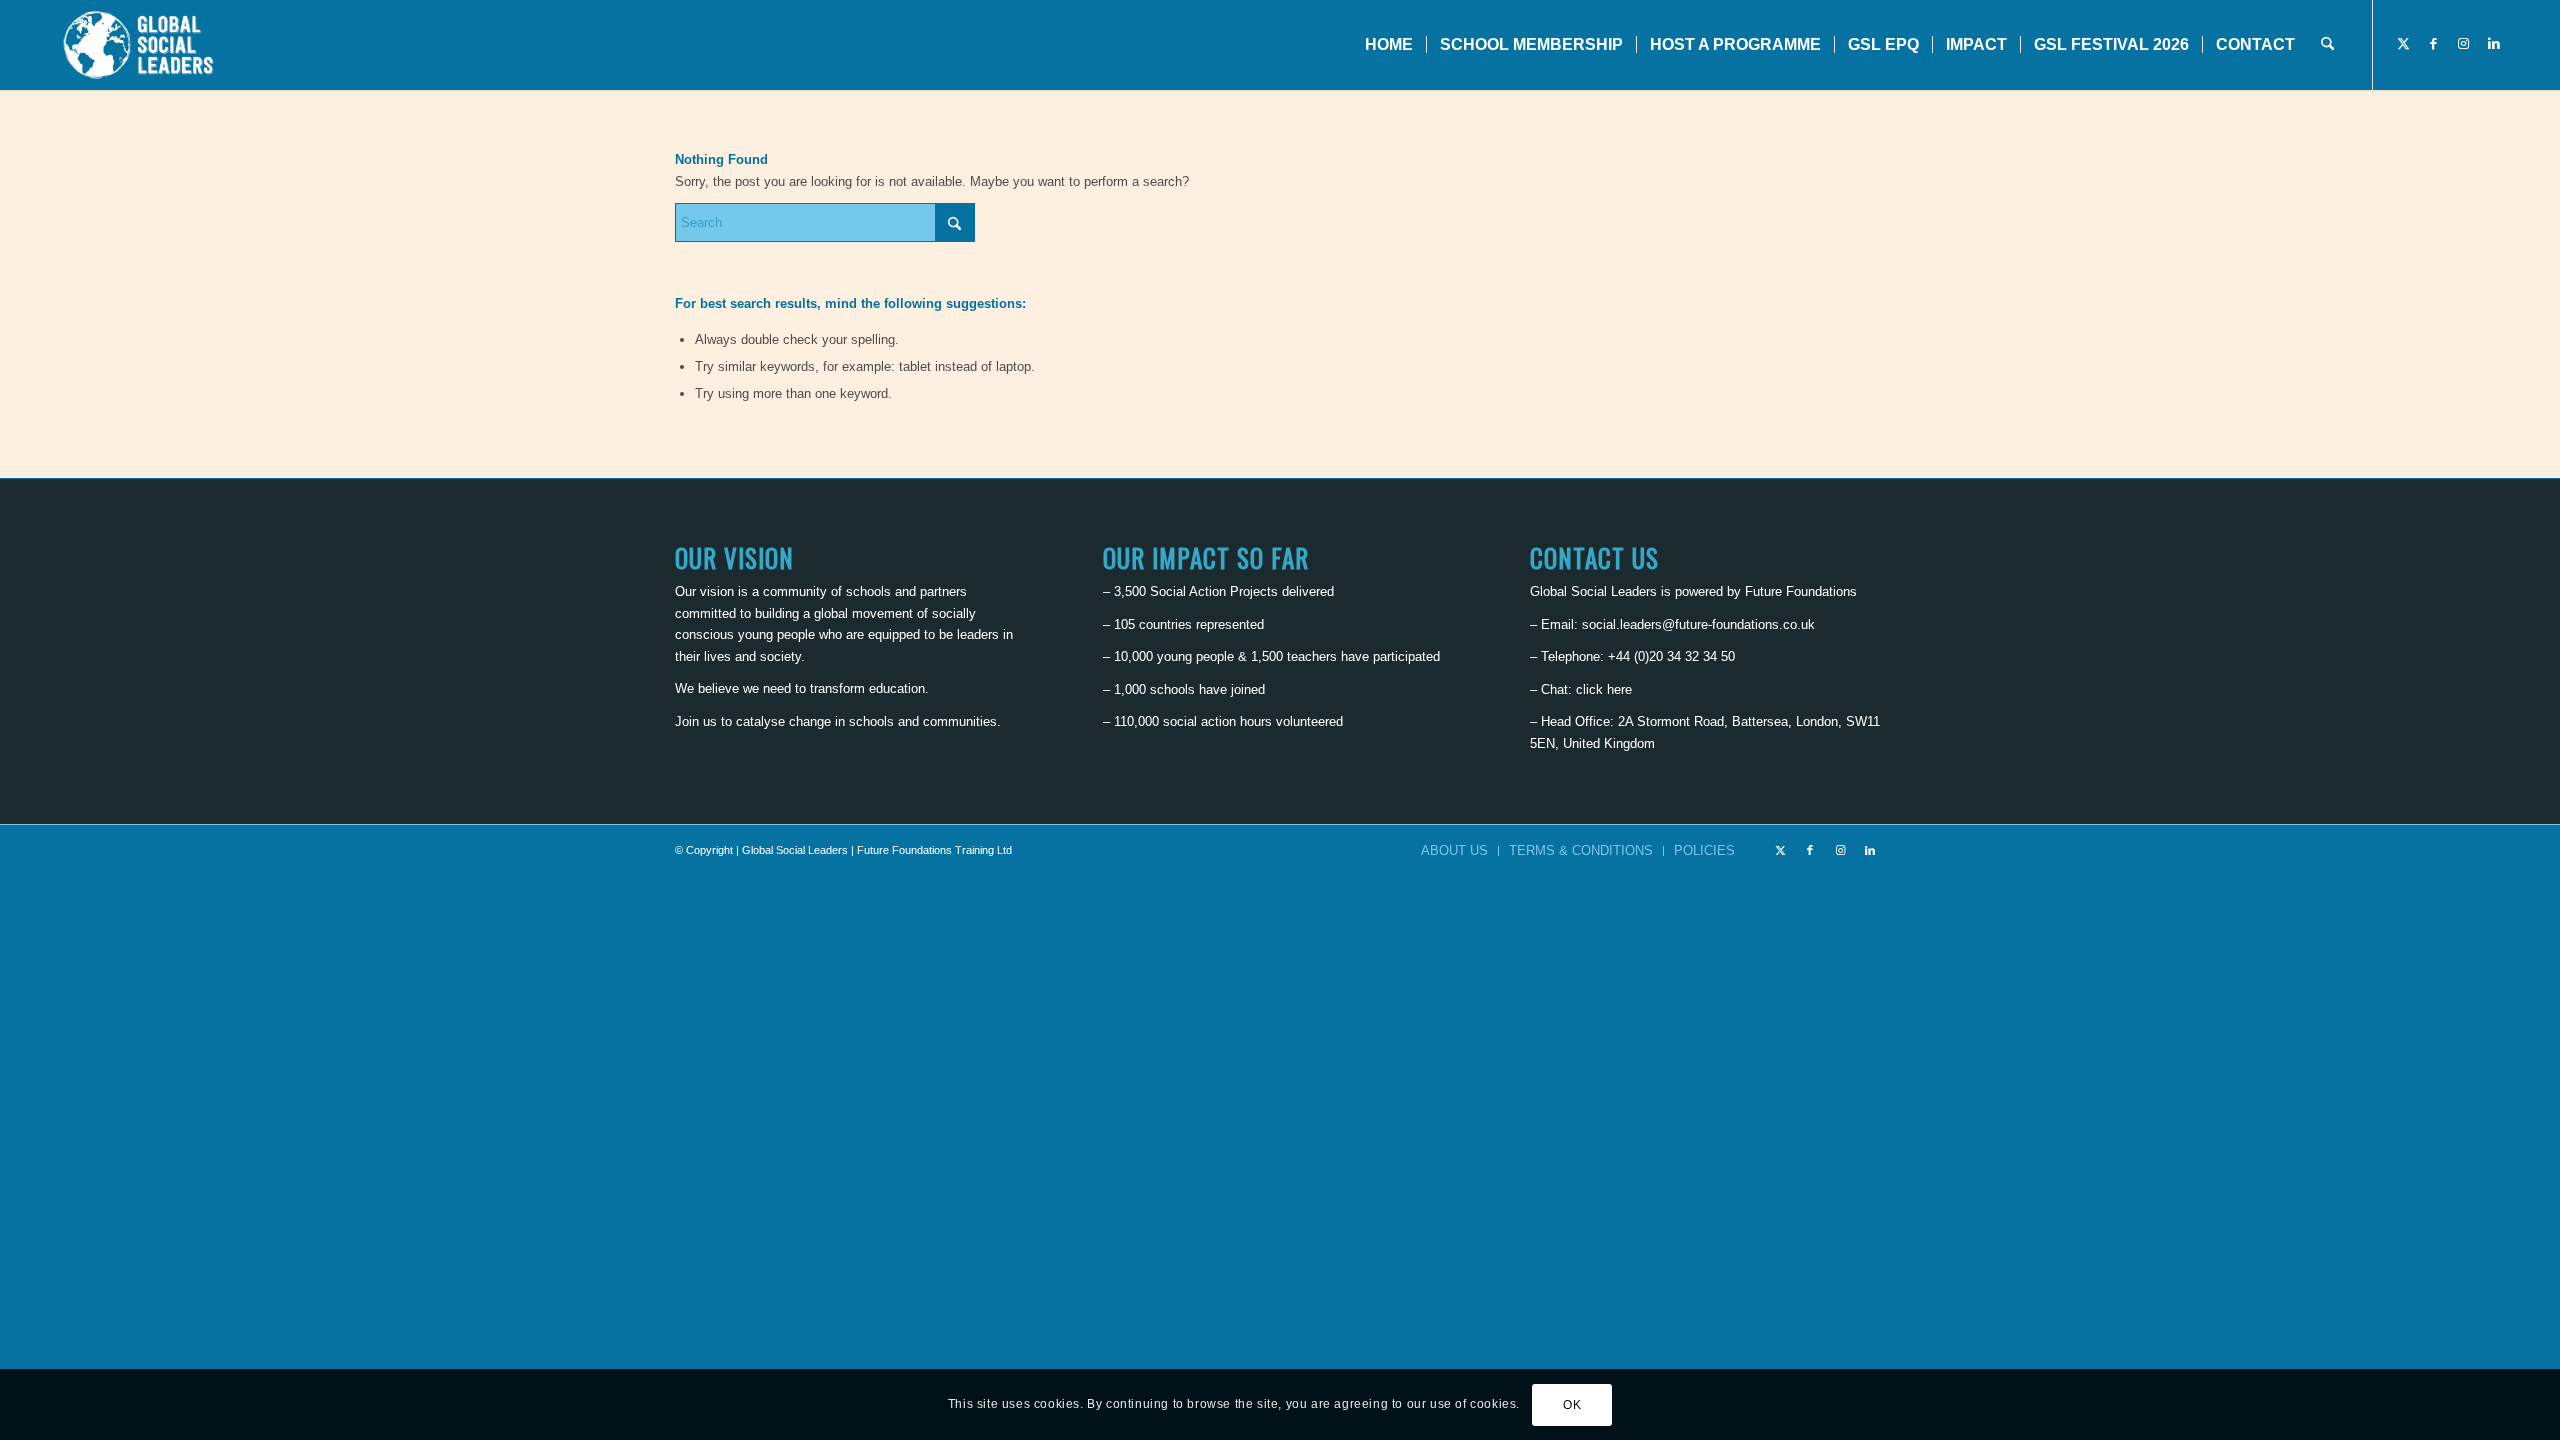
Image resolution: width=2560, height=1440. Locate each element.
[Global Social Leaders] (140, 45)
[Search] (2327, 45)
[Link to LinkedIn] (2494, 44)
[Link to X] (2404, 44)
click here (1604, 689)
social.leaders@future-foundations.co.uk (1698, 624)
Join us (696, 721)
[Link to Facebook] (2434, 44)
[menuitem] (1389, 45)
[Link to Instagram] (2464, 44)
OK (1572, 1405)
